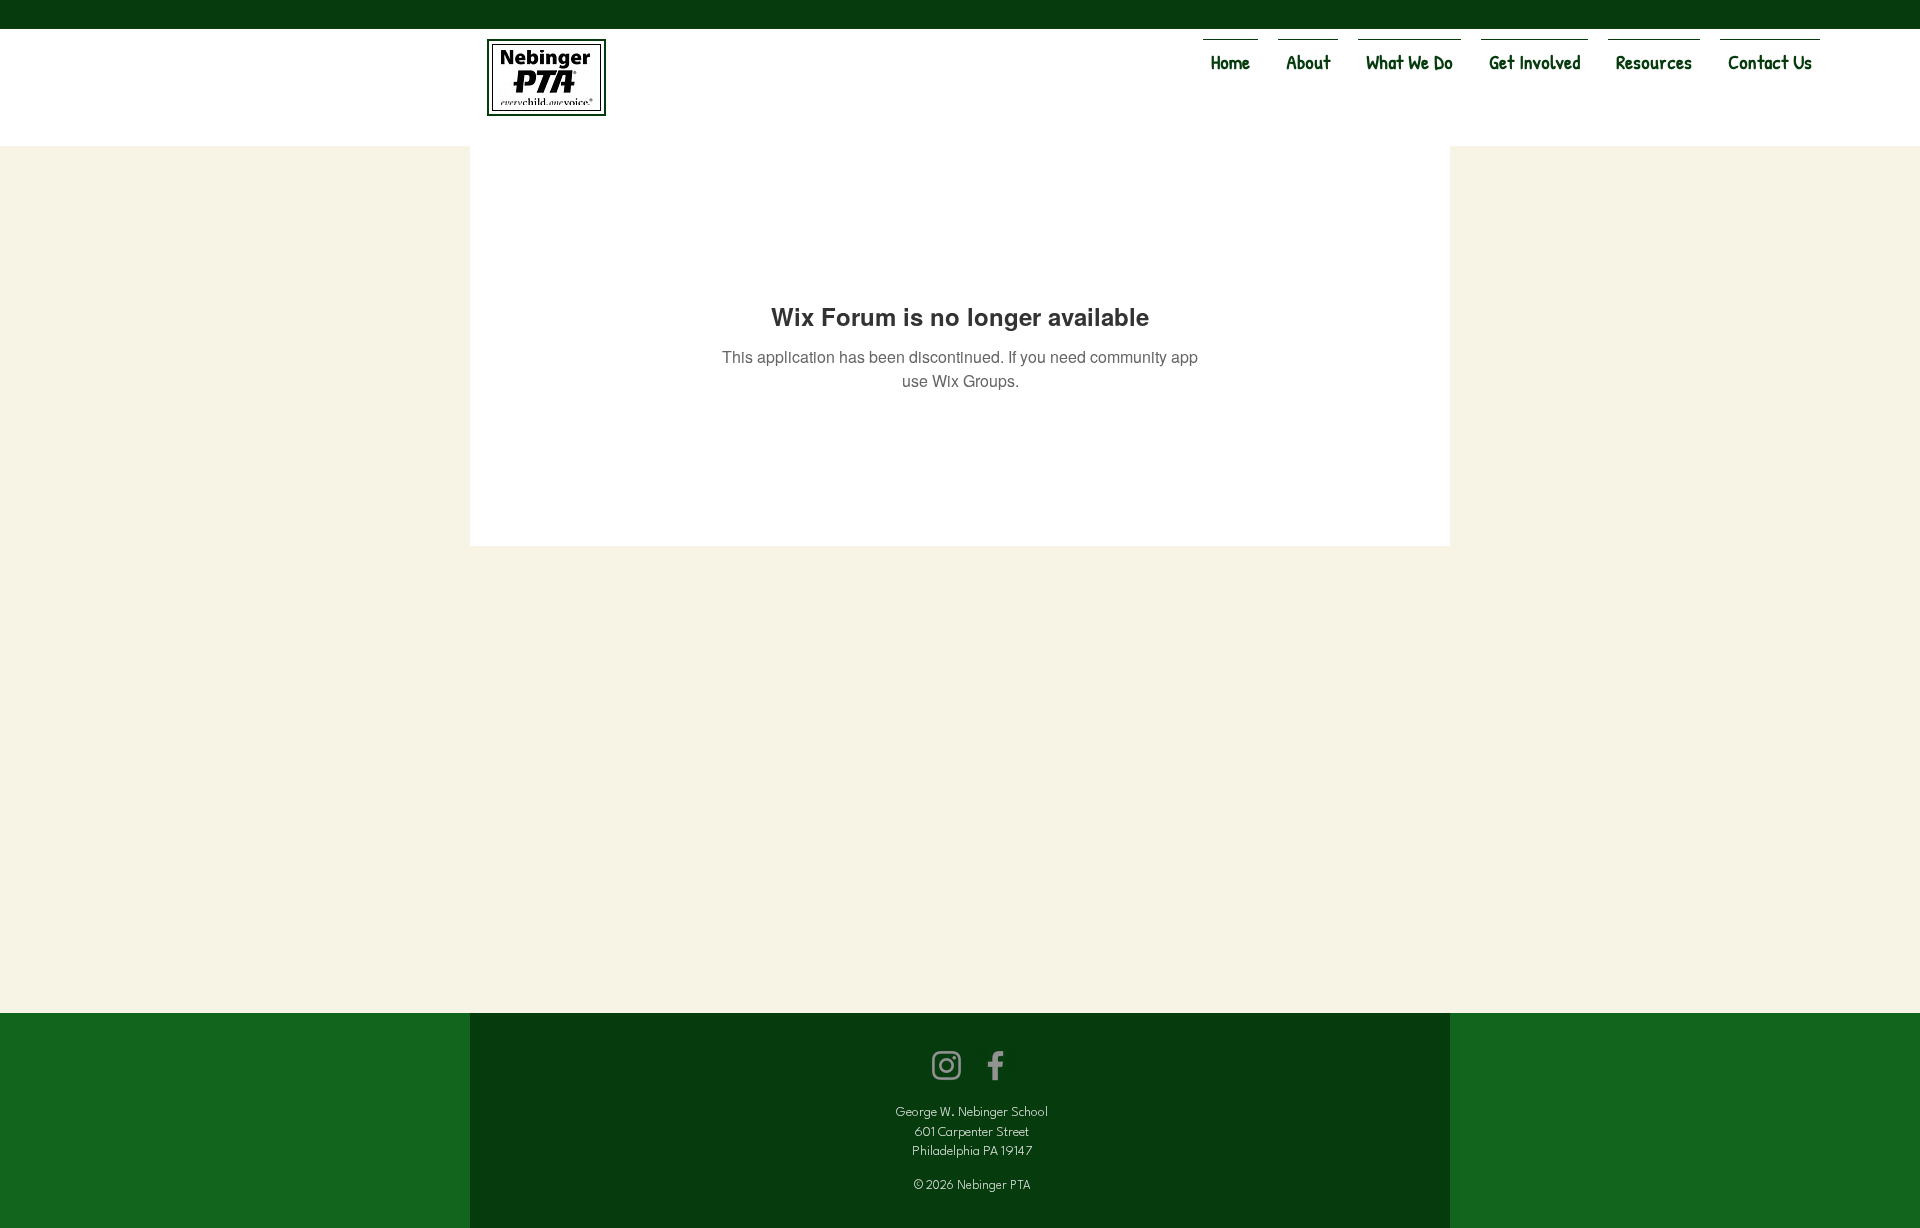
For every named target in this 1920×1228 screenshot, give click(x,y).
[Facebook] (995, 1065)
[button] (1308, 52)
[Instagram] (946, 1065)
